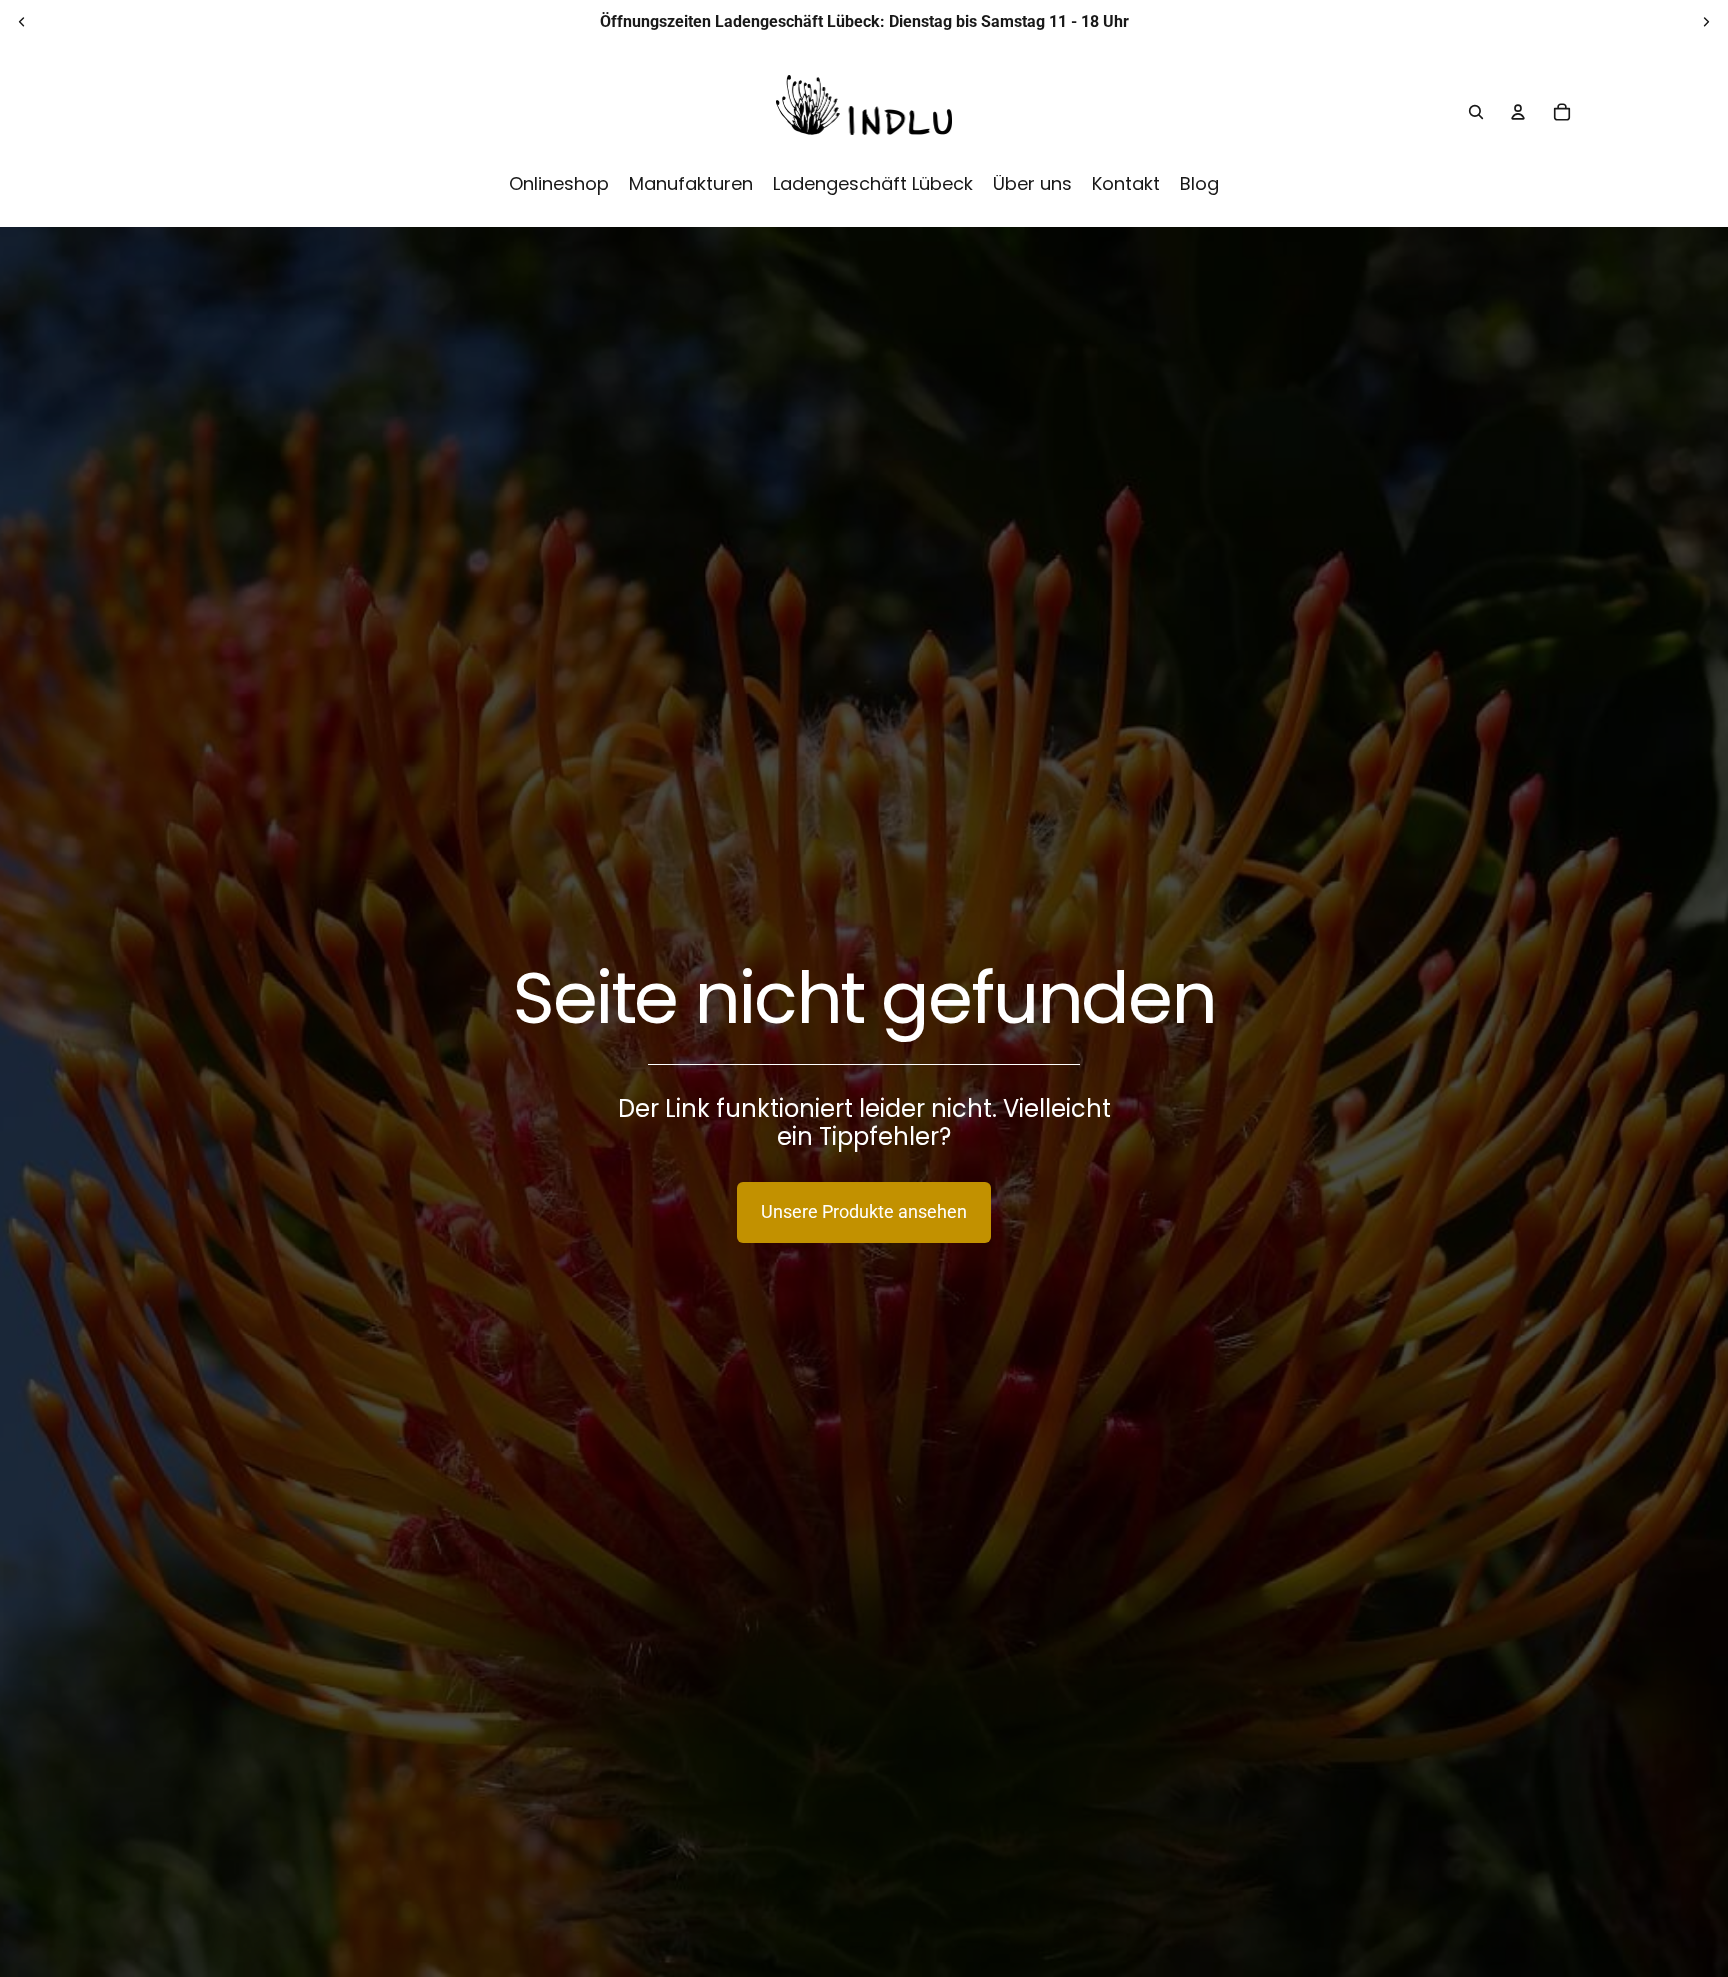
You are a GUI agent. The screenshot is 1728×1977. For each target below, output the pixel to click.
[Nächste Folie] (1706, 22)
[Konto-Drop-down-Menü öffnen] (1518, 112)
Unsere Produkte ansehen (864, 1211)
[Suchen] (1476, 112)
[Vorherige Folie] (22, 22)
